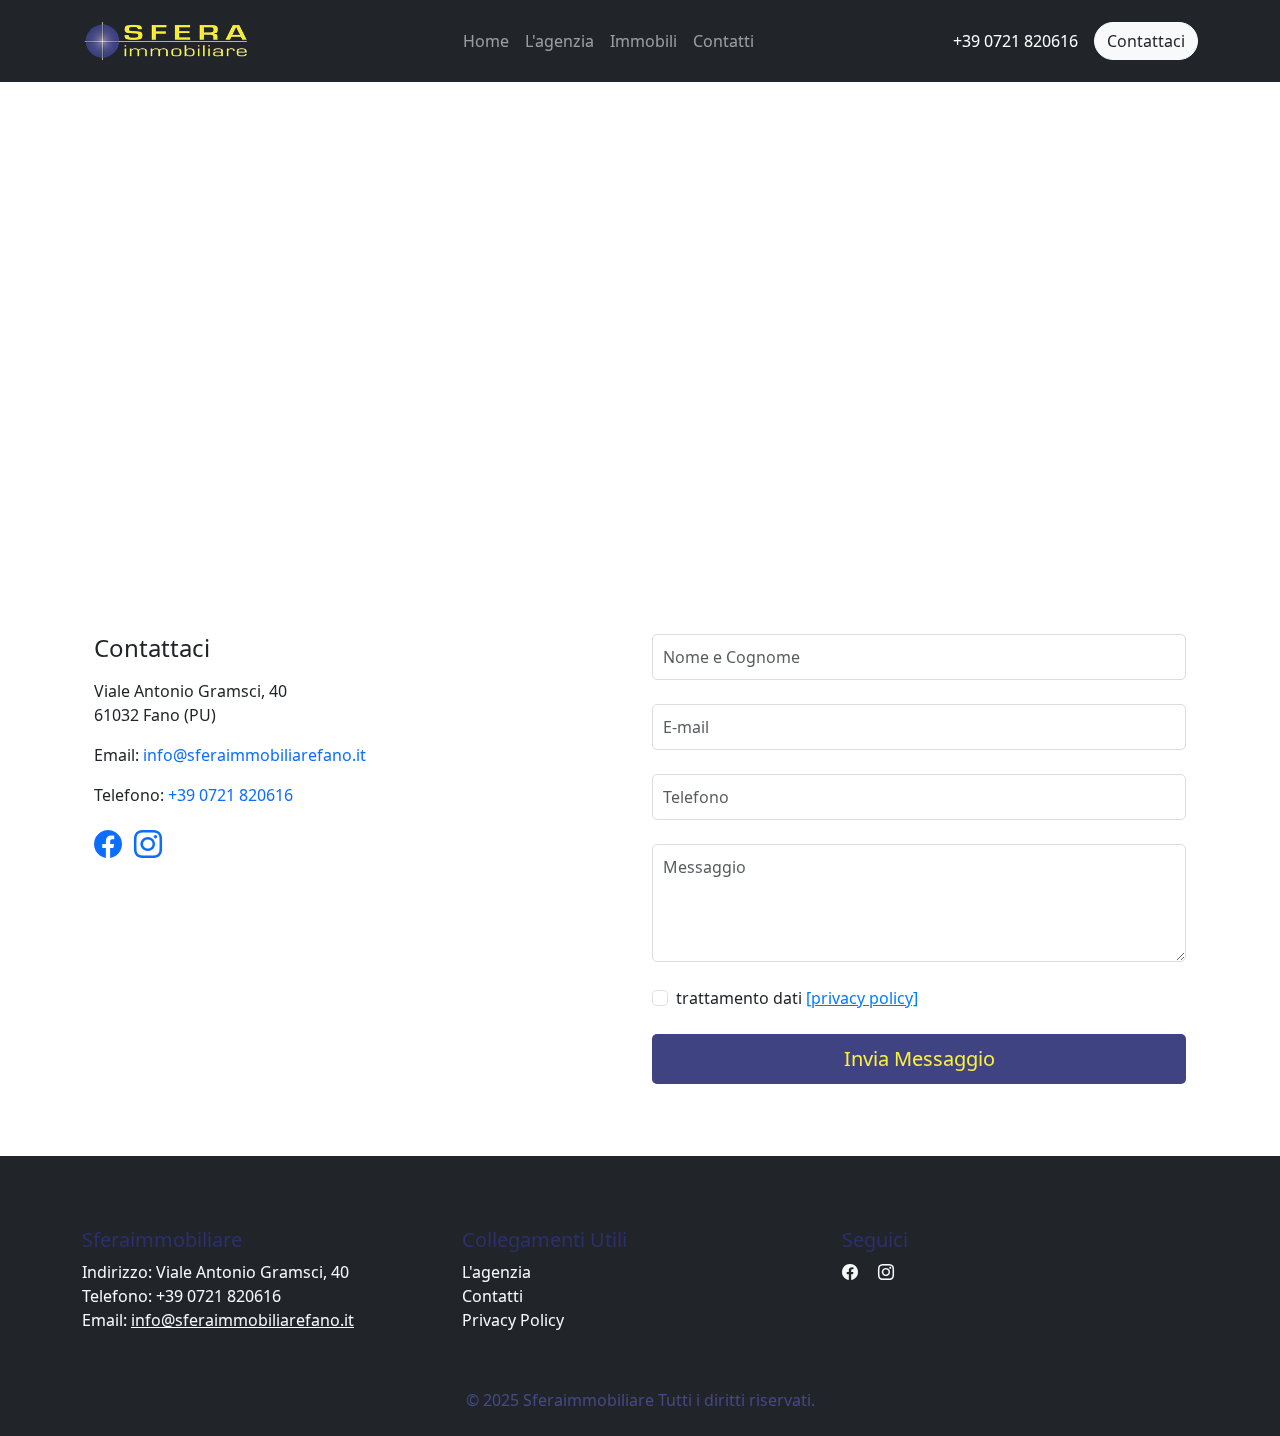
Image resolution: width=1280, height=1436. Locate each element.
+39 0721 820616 (230, 795)
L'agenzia (559, 41)
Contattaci (1146, 41)
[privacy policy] (862, 998)
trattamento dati (797, 998)
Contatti (723, 41)
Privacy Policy (513, 1320)
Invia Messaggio (919, 1058)
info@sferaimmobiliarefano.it (254, 755)
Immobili (643, 41)
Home (486, 41)
